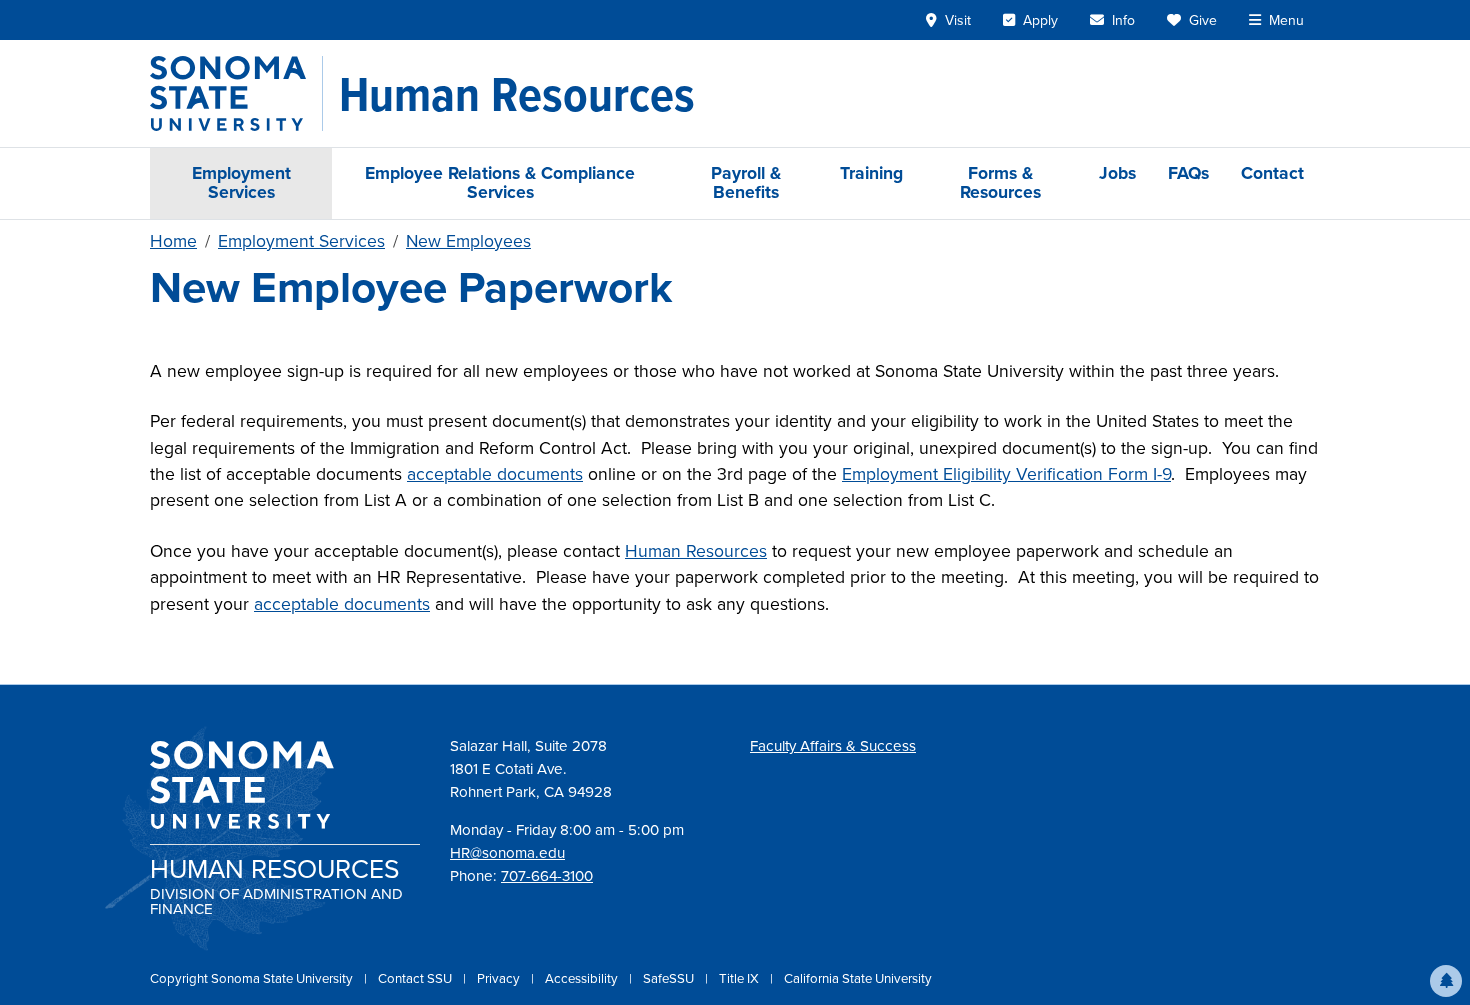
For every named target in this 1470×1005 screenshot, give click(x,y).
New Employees (468, 241)
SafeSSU (670, 978)
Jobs (1117, 173)
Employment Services (241, 182)
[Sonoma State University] (236, 93)
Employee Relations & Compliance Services (500, 182)
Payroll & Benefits (746, 182)
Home (173, 241)
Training (871, 173)
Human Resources (696, 551)
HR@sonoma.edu (507, 853)
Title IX (740, 978)
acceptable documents (495, 474)
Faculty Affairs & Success (833, 746)
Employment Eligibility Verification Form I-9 (1006, 474)
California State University (858, 978)
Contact (1272, 173)
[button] (1446, 981)
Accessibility (583, 978)
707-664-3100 (547, 876)
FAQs (1188, 173)
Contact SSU (416, 978)
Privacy (500, 978)
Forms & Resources (1000, 182)
